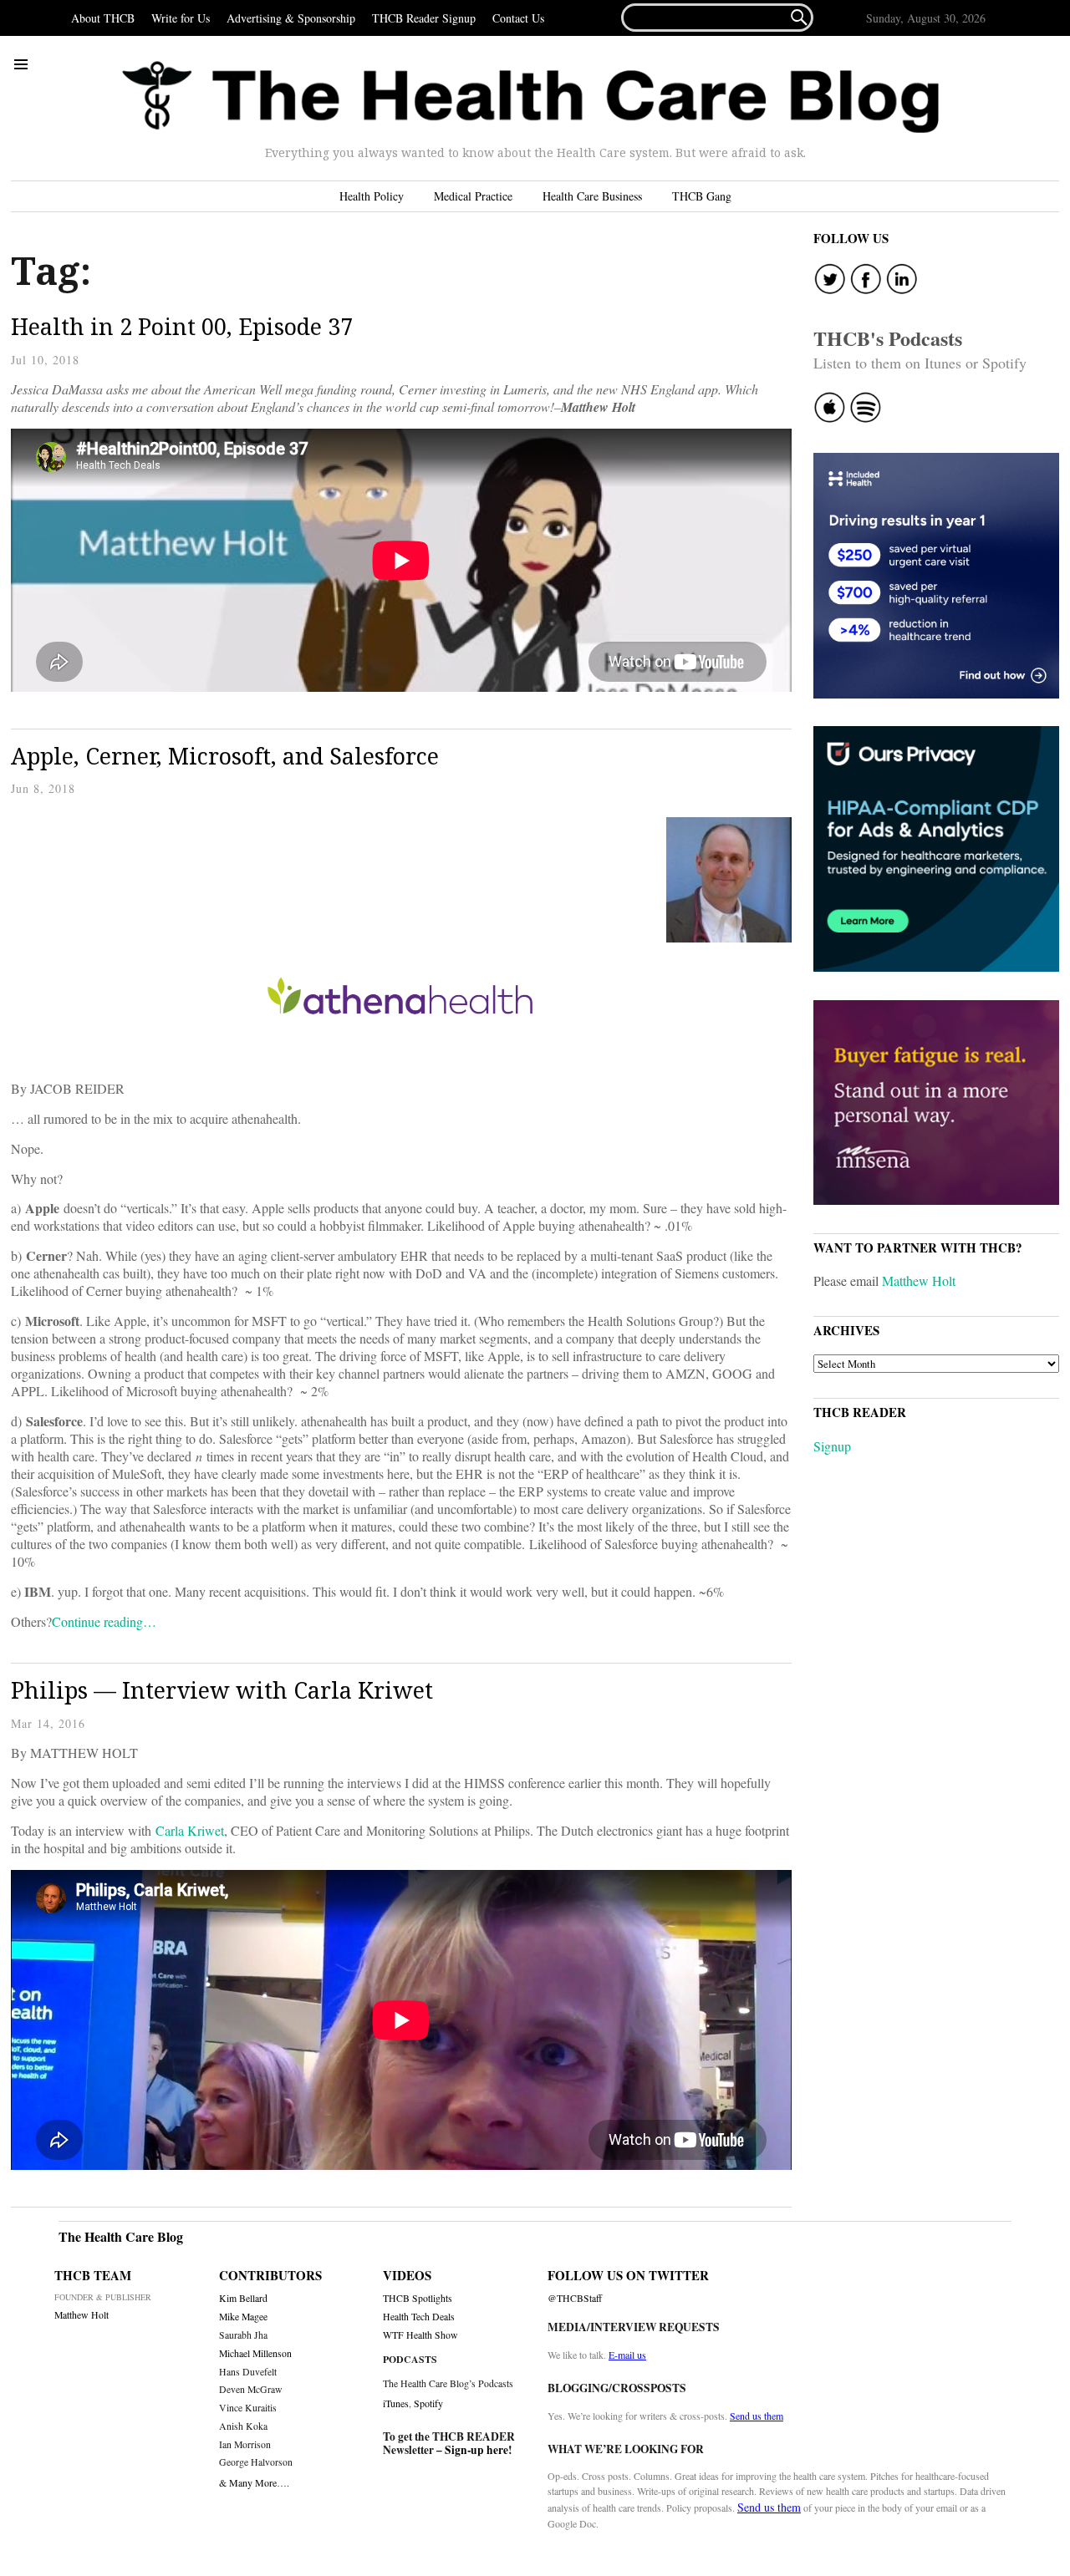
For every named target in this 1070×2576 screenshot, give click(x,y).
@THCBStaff (575, 2298)
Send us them (757, 2416)
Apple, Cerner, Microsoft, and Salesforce (225, 756)
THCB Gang (702, 196)
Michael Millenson (255, 2353)
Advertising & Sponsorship (291, 18)
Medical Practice (473, 196)
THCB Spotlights (418, 2298)
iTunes (396, 2403)
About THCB (103, 18)
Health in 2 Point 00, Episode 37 (182, 326)
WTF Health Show (420, 2335)
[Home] (531, 97)
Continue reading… (104, 1621)
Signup (832, 1446)
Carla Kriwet (190, 1830)
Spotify (428, 2403)
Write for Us (181, 18)
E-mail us (627, 2355)
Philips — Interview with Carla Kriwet (222, 1690)
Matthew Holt (919, 1280)
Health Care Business (592, 196)
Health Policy (372, 196)
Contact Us (518, 18)
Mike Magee (243, 2317)
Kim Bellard (243, 2298)
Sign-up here (476, 2450)
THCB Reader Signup (424, 18)
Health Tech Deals (419, 2317)
